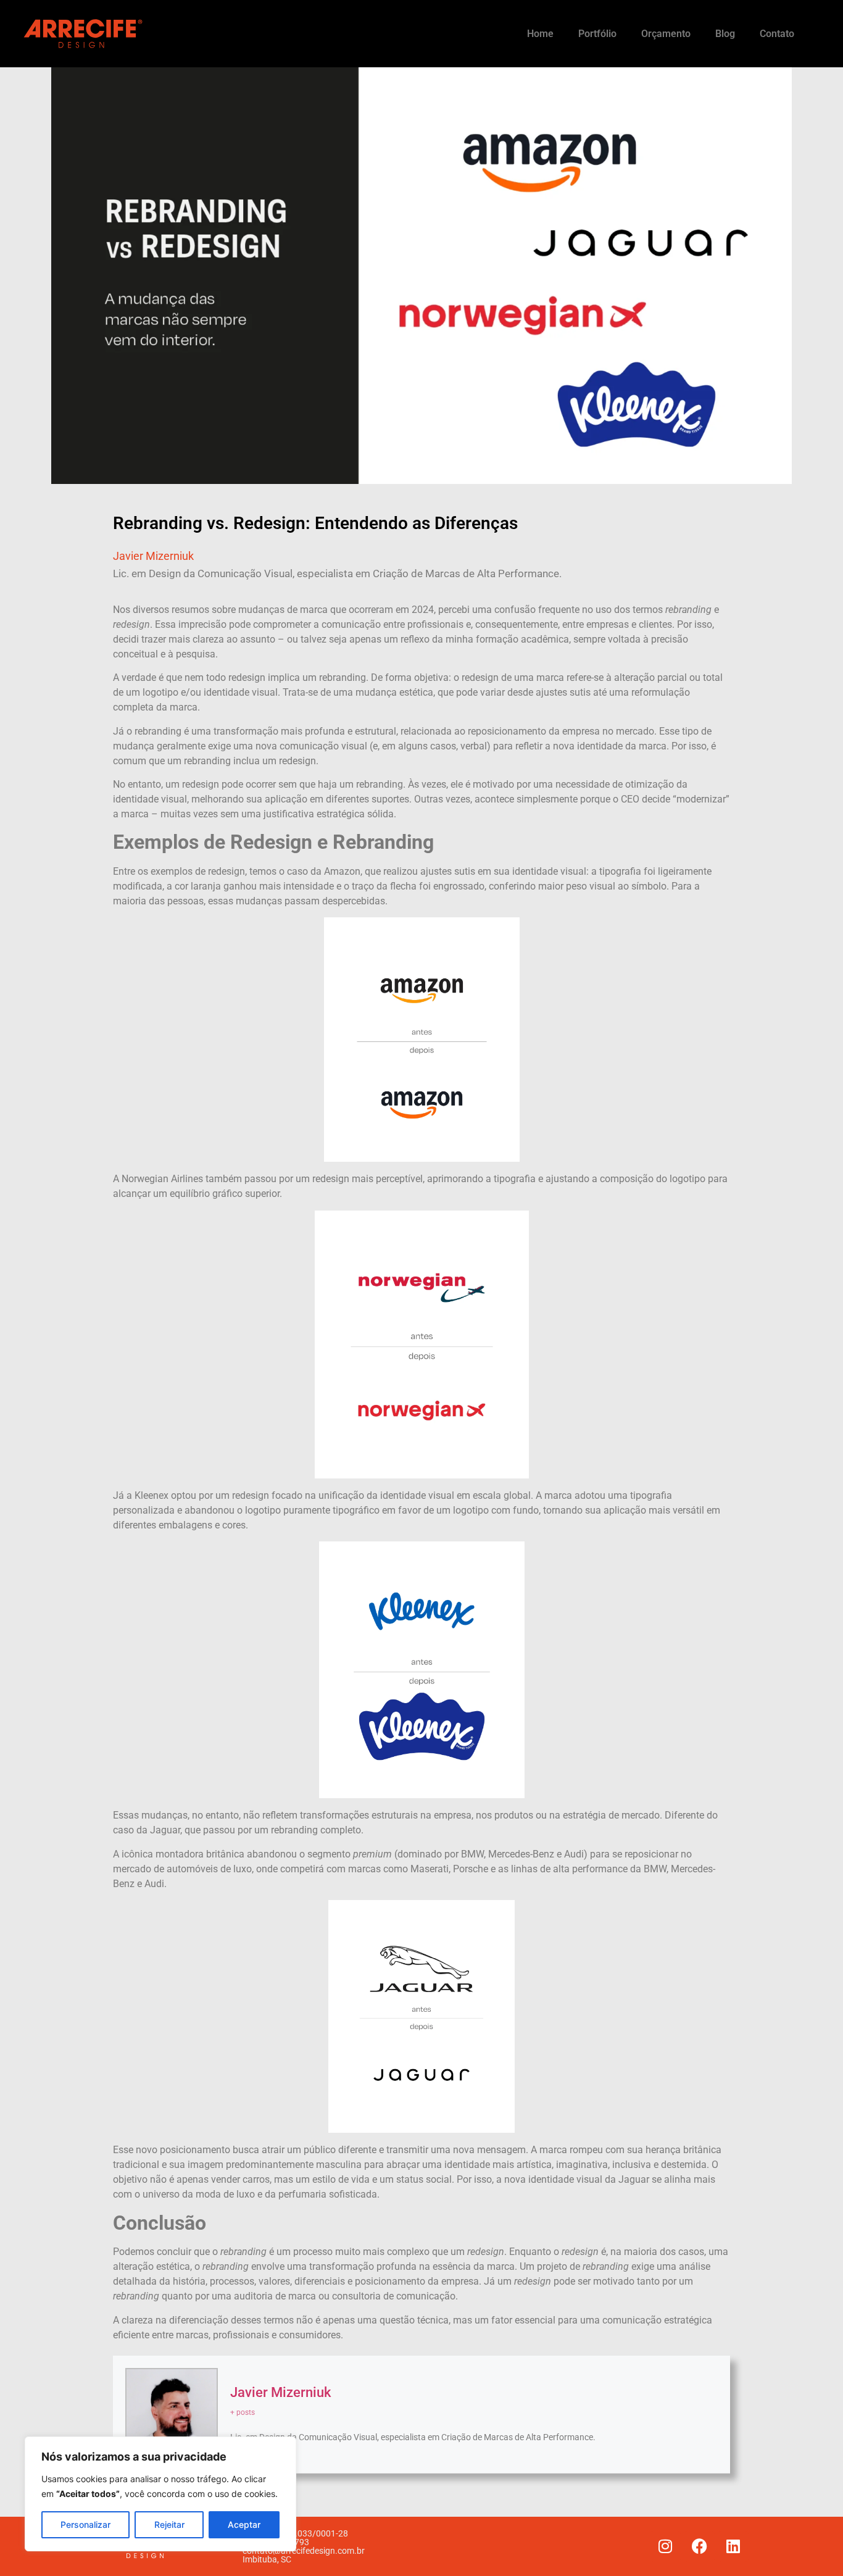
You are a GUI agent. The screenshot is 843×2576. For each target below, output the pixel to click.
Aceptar (244, 2524)
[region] (160, 2494)
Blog (725, 34)
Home (540, 34)
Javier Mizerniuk (280, 2392)
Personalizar (85, 2524)
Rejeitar (169, 2524)
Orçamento (666, 34)
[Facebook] (699, 2546)
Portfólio (597, 34)
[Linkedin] (733, 2546)
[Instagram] (665, 2546)
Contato (777, 34)
